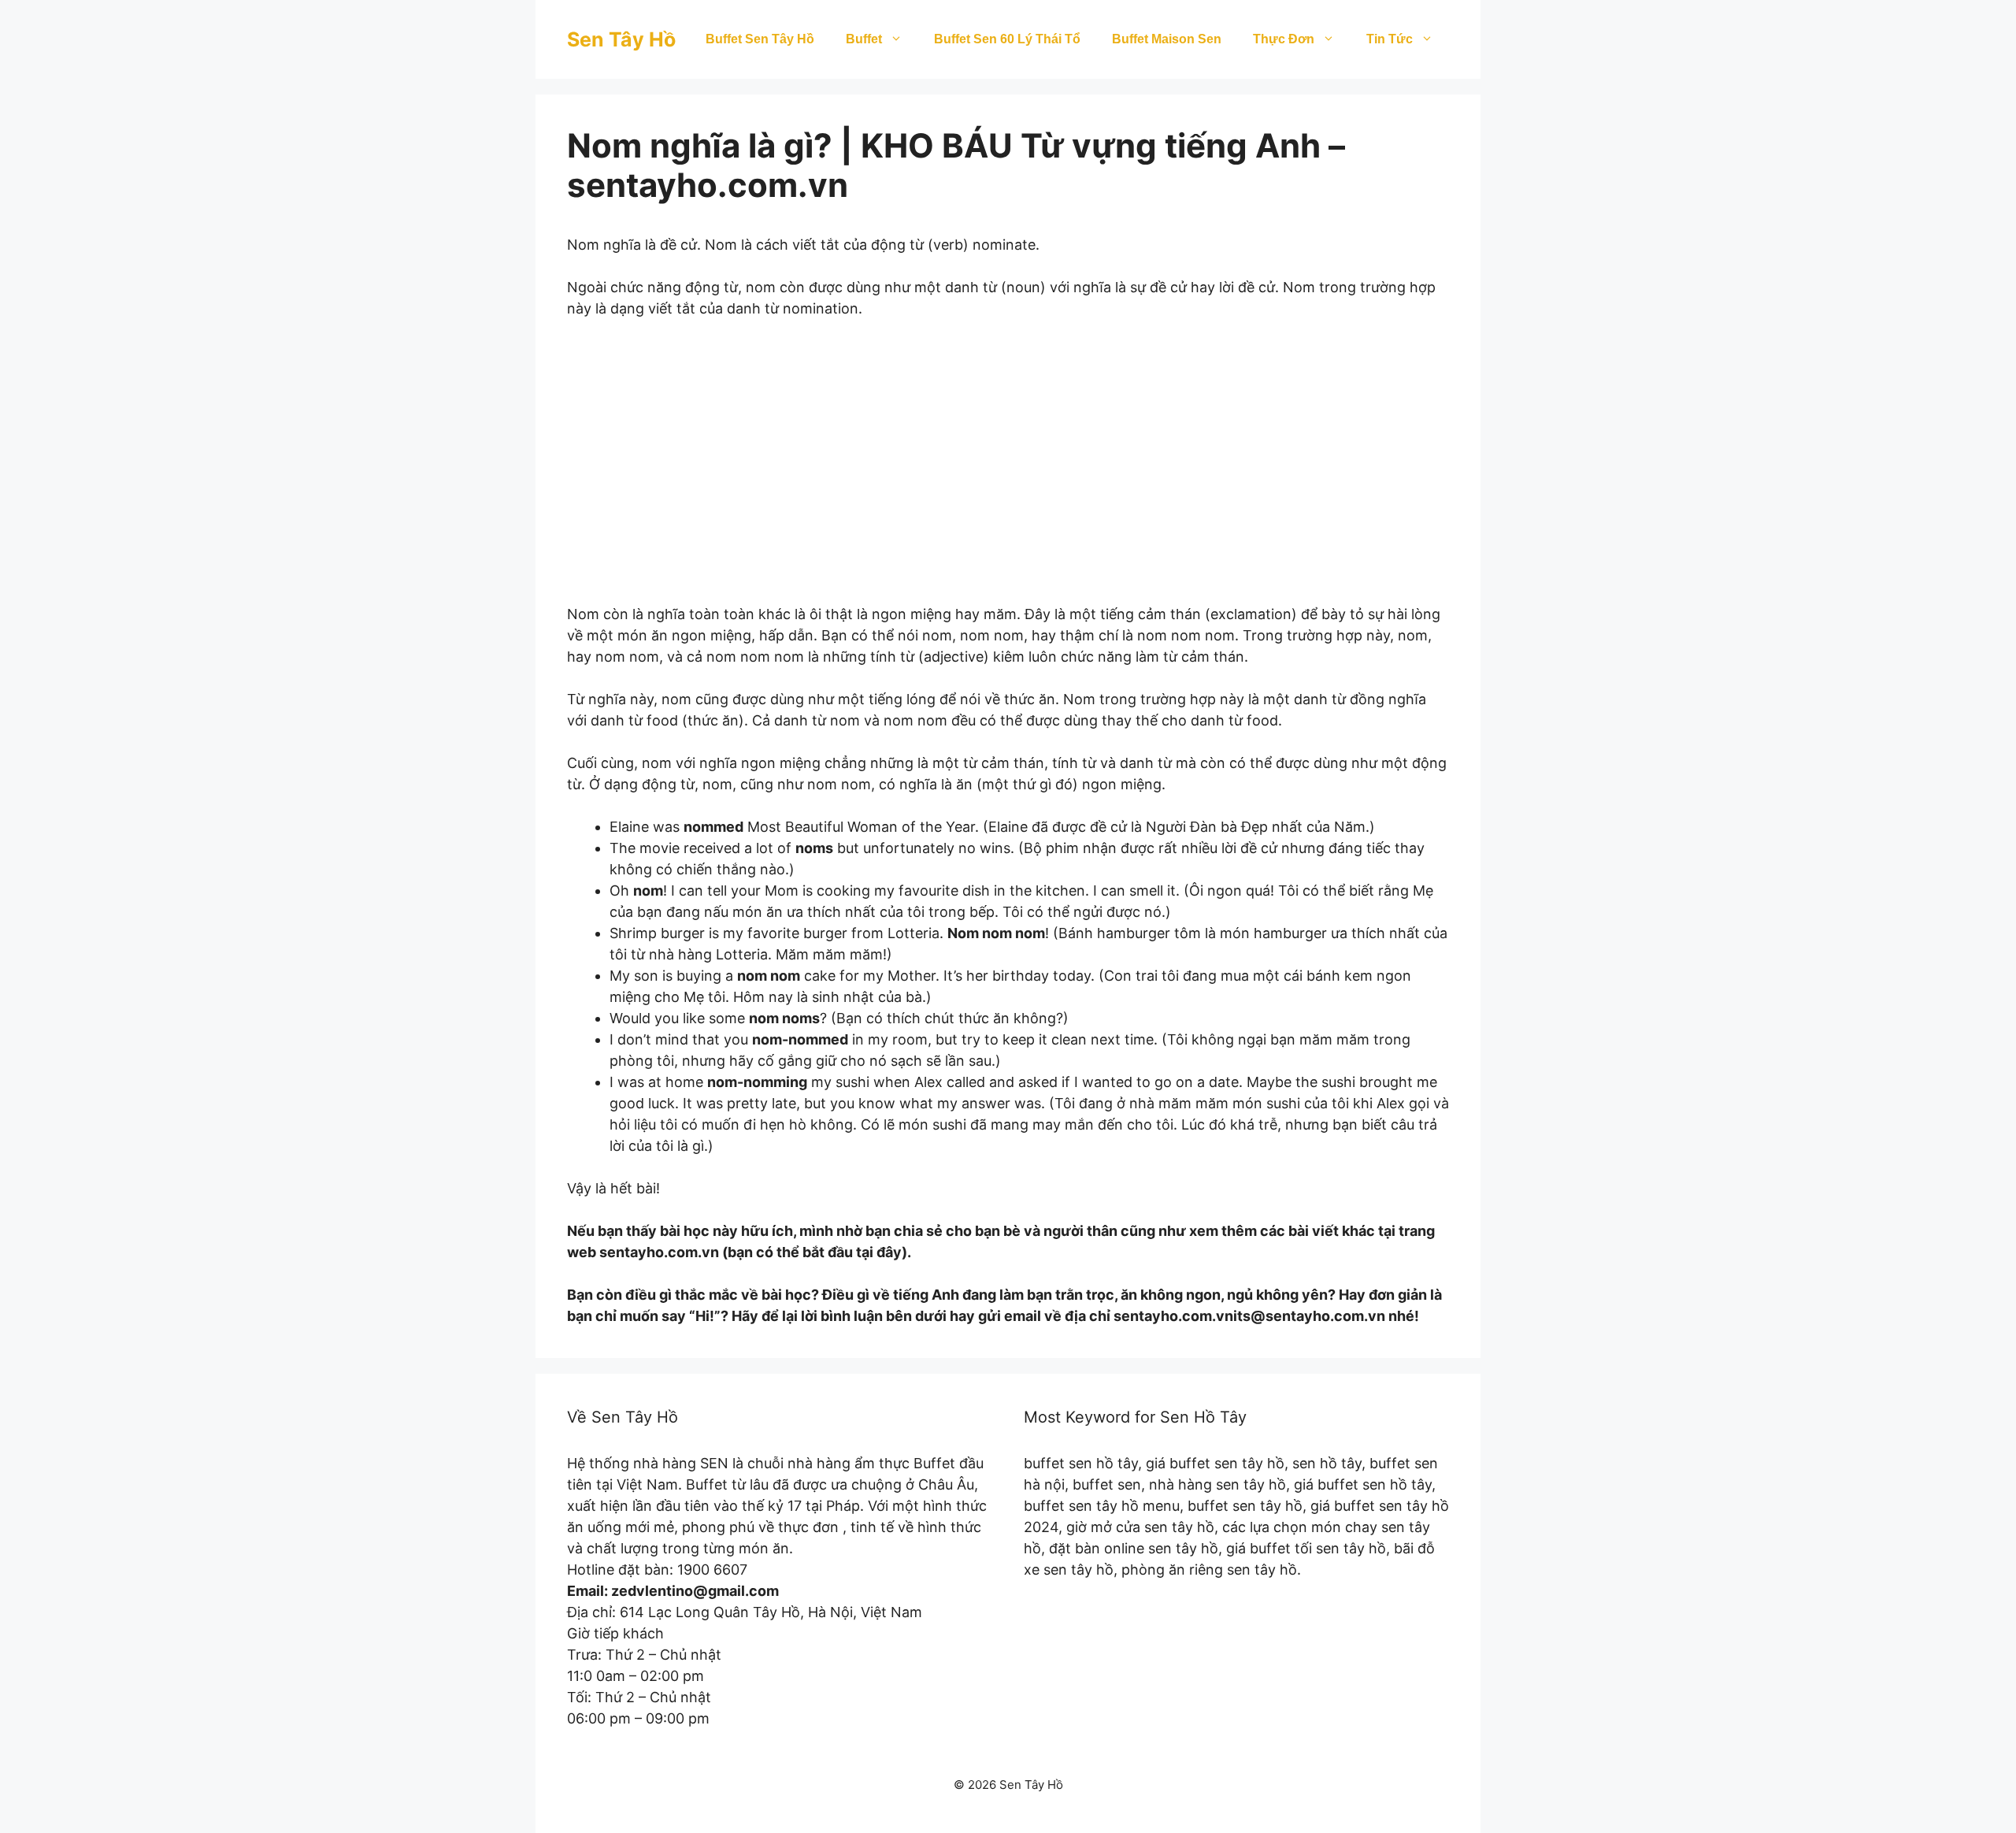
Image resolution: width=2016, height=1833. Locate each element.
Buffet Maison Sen (1167, 39)
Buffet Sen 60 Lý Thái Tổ (1007, 39)
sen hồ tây (1327, 1463)
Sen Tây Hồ (621, 39)
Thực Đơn (1284, 39)
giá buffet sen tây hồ (1215, 1463)
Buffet (864, 39)
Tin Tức (1390, 39)
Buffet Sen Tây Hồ (760, 39)
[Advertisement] (1008, 472)
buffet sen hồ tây (1081, 1463)
